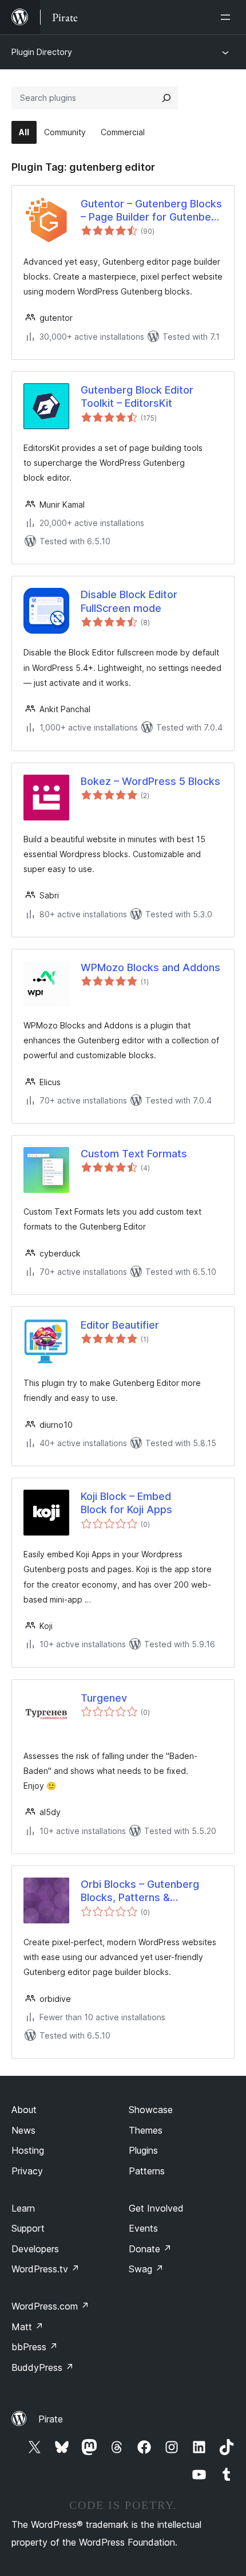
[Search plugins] (166, 98)
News (23, 2130)
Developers (35, 2249)
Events (143, 2228)
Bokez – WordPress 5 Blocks (150, 781)
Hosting (28, 2150)
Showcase (151, 2110)
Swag (146, 2269)
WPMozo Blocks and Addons (150, 967)
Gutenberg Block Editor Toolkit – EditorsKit (137, 396)
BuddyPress (43, 2367)
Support (28, 2228)
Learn (23, 2208)
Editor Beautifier (120, 1325)
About (24, 2110)
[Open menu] (228, 17)
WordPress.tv (45, 2269)
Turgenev (104, 1698)
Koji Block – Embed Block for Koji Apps (126, 1503)
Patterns (147, 2171)
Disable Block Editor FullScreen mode (129, 601)
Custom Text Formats (134, 1154)
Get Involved (156, 2208)
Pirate (51, 2419)
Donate (150, 2249)
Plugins (143, 2150)
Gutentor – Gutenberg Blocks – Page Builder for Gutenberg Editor (151, 211)
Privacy (27, 2171)
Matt (27, 2327)
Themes (146, 2130)
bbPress (35, 2347)
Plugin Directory (42, 52)
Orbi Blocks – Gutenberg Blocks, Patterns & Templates (140, 1891)
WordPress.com (50, 2306)
